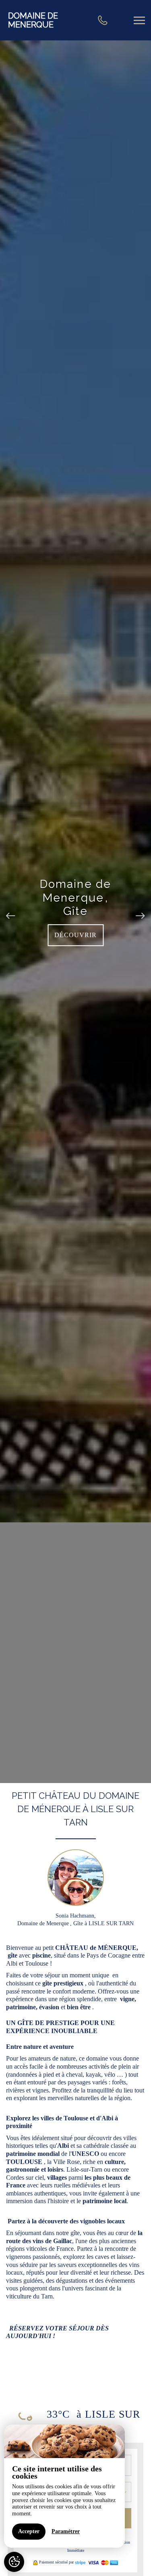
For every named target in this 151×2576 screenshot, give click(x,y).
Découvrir (75, 935)
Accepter (29, 2531)
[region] (64, 2486)
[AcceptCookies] (14, 2562)
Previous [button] (11, 912)
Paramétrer (66, 2531)
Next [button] (140, 912)
